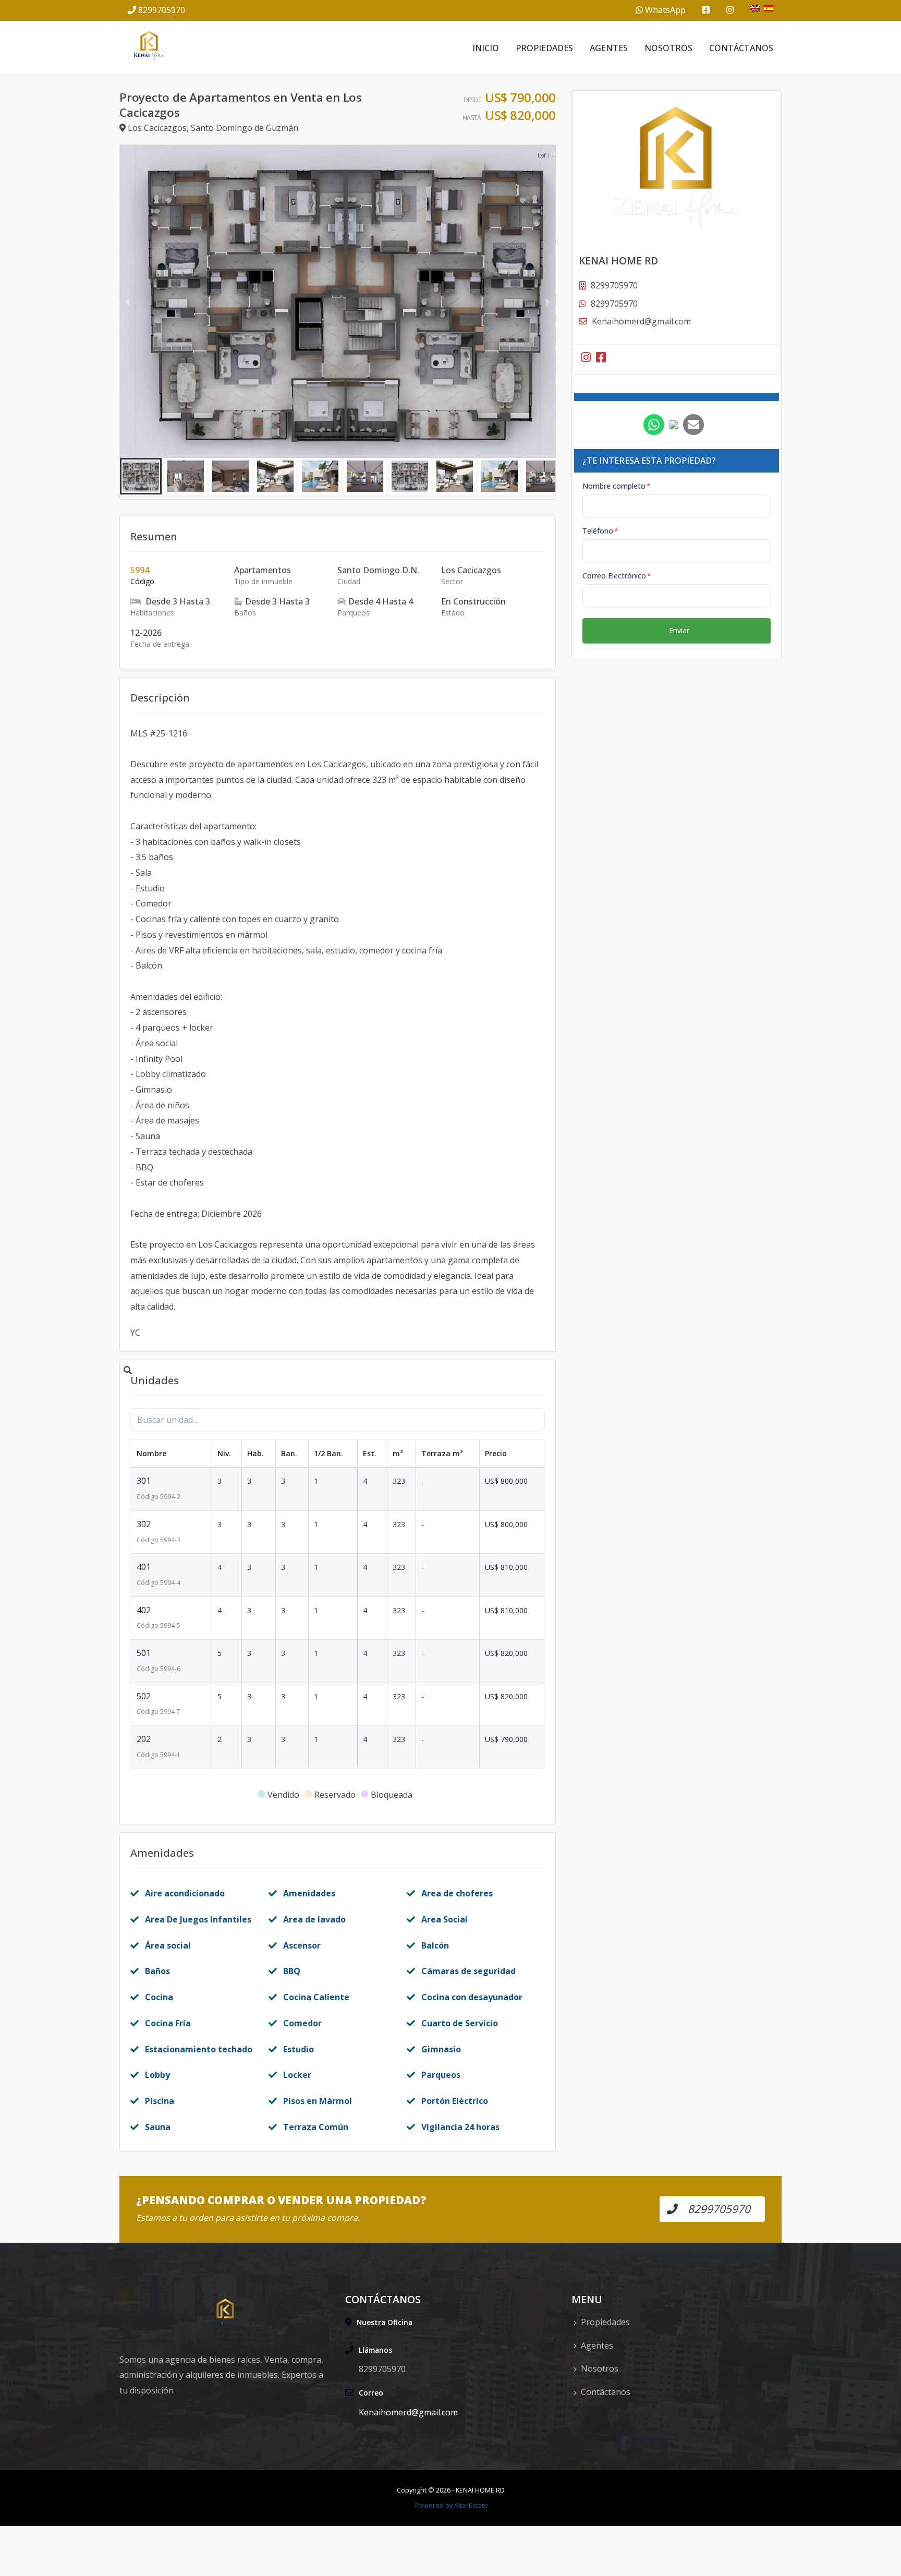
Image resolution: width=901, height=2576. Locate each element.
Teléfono (600, 531)
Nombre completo (617, 486)
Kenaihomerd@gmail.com (641, 321)
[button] (141, 476)
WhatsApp (664, 10)
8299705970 (162, 10)
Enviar (679, 630)
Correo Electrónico (617, 576)
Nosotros (668, 48)
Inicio (486, 48)
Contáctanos (741, 48)
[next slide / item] (548, 301)
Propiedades (544, 48)
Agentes (609, 48)
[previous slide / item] (127, 301)
